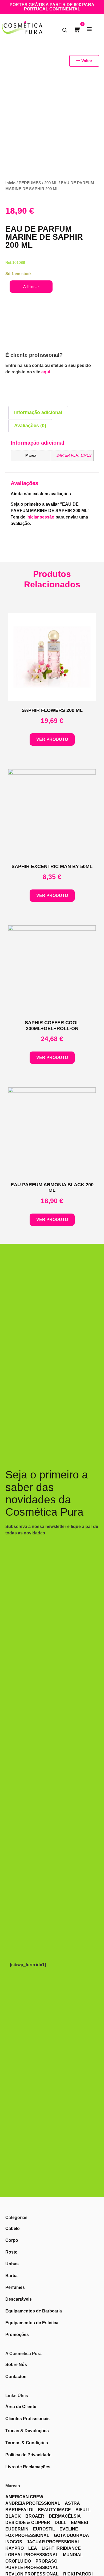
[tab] (38, 413)
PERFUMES (30, 183)
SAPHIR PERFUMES (74, 455)
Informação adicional (38, 412)
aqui (46, 372)
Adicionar (31, 287)
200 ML (51, 183)
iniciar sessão (40, 517)
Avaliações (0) (30, 426)
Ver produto (52, 739)
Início (10, 183)
